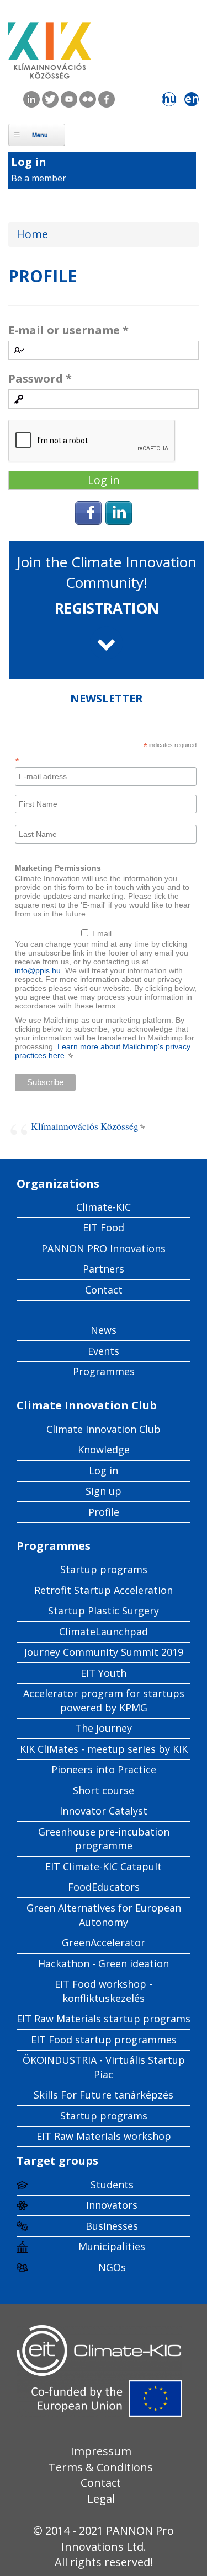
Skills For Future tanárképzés (104, 2095)
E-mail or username (68, 330)
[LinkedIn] (119, 521)
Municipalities (112, 2246)
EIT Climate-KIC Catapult (104, 1866)
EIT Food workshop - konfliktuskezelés (104, 1991)
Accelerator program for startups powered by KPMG (104, 1700)
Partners (104, 1269)
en (192, 99)
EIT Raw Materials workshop (104, 2136)
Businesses (112, 2226)
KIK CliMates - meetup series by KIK (104, 1749)
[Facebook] (88, 521)
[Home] (50, 55)
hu (169, 99)
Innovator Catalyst (104, 1811)
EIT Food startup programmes (104, 2040)
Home (32, 234)
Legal (101, 2499)
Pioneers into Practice (104, 1769)
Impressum (101, 2451)
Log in (29, 162)
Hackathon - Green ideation (104, 1963)
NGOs (112, 2267)
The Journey (104, 1728)
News (104, 1330)
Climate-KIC (104, 1207)
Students (112, 2185)
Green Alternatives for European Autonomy (104, 1915)
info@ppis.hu (38, 970)
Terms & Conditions (101, 2467)
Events (104, 1351)
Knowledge (104, 1450)
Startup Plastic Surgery (104, 1611)
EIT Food (104, 1227)
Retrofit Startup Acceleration (104, 1590)
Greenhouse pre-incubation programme (104, 1839)
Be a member (39, 178)
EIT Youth (104, 1673)
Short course (104, 1790)
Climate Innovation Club (104, 1429)
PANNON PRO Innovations (104, 1248)
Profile (104, 1512)
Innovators (112, 2205)
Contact (104, 1290)
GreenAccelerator (104, 1942)
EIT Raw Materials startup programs (104, 2019)
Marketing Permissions (58, 868)
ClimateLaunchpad (104, 1632)
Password (40, 379)
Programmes (104, 1371)
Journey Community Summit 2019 (104, 1652)
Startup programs (104, 1569)
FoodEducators (104, 1887)
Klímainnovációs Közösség (88, 1126)
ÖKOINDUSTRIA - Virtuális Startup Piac (104, 2067)
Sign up (104, 1491)
